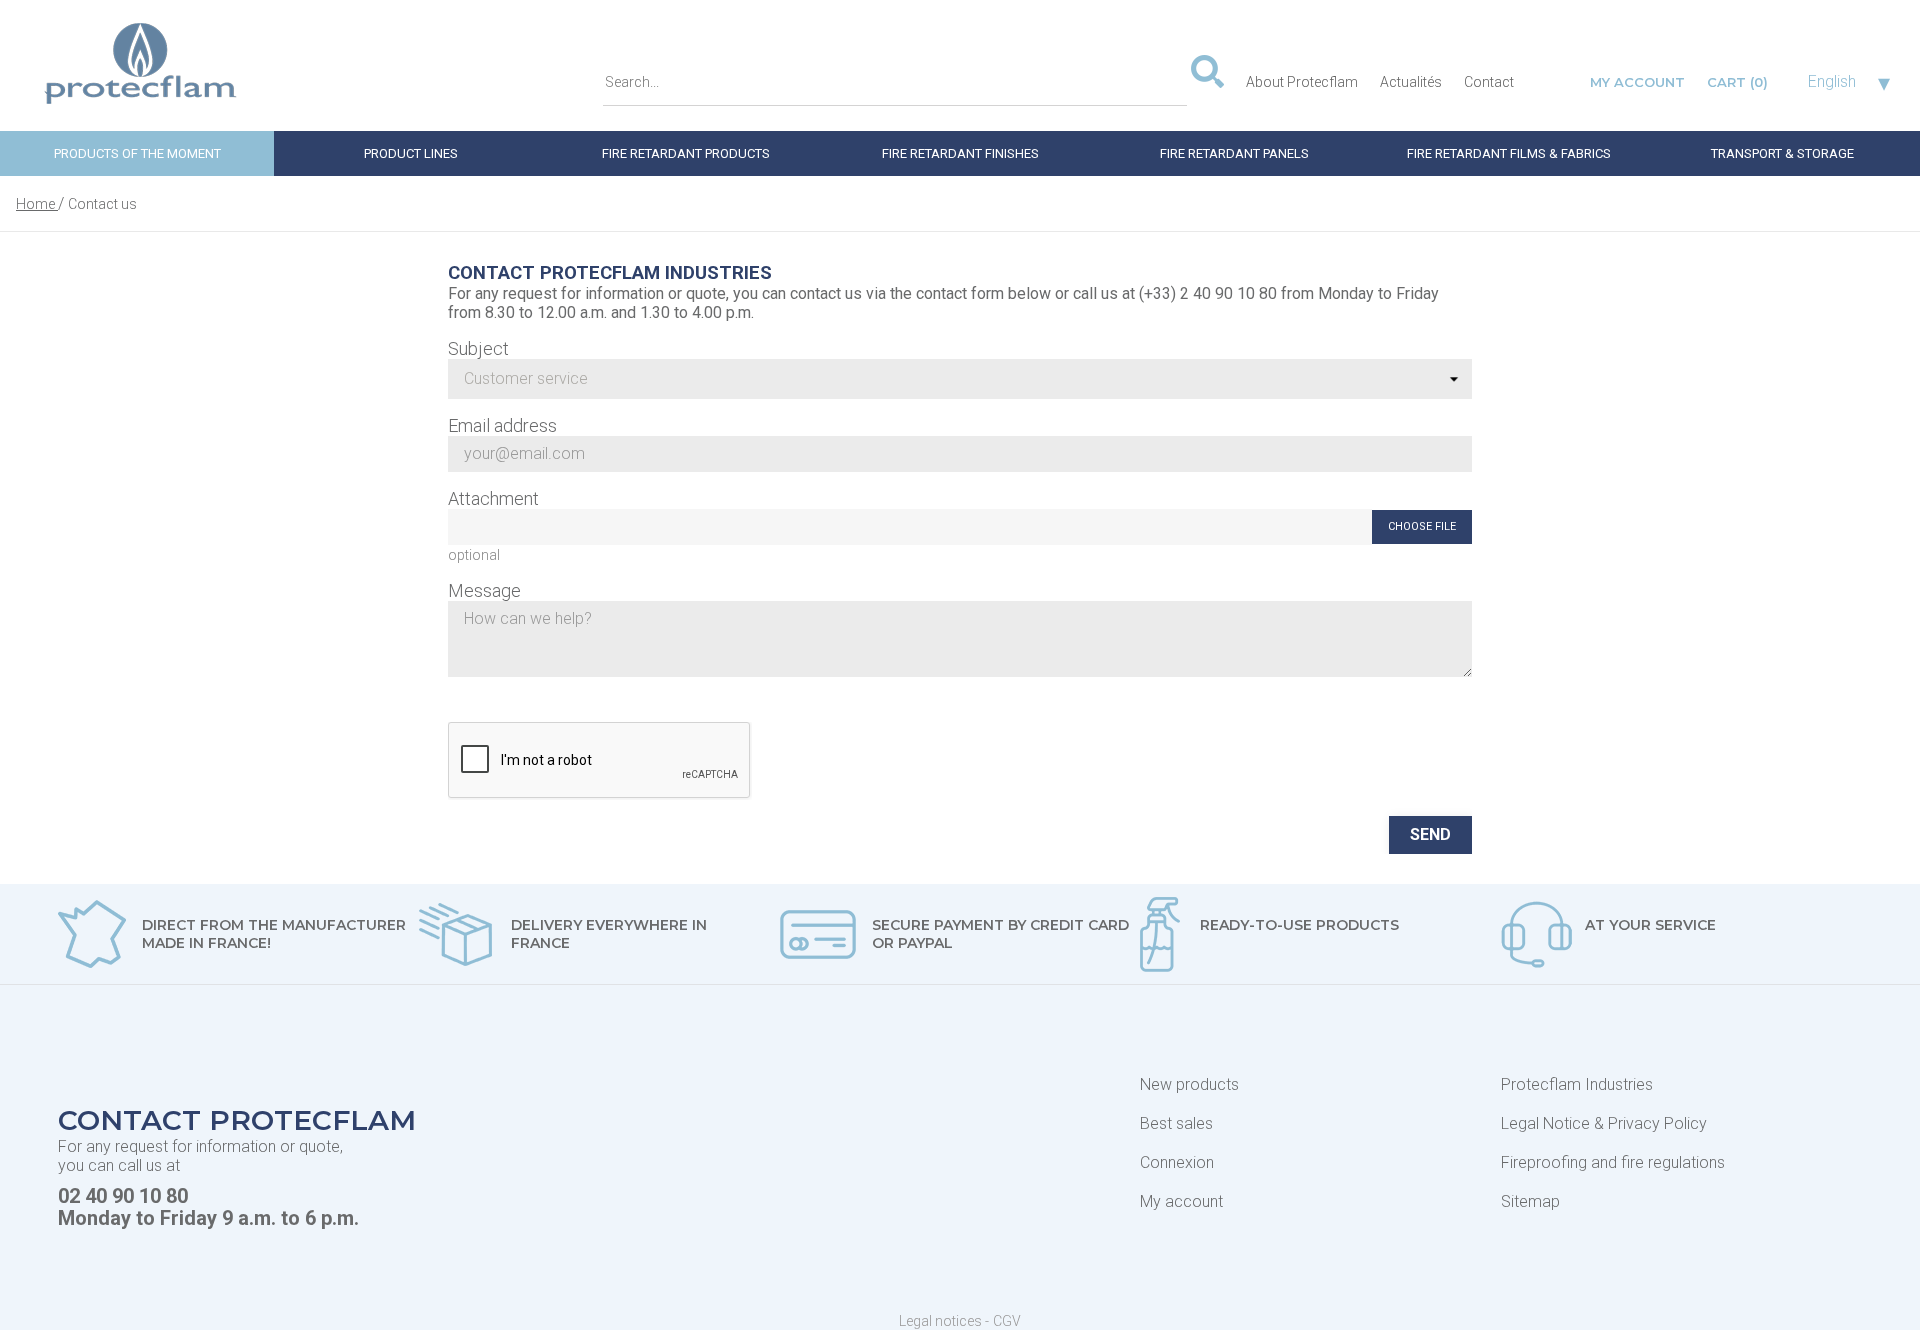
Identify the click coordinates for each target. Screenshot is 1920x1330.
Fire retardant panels (1234, 153)
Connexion (1177, 1162)
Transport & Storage (1782, 153)
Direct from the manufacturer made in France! (274, 934)
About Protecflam (1302, 82)
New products (1189, 1084)
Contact (1489, 82)
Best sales (1176, 1123)
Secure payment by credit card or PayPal (1000, 934)
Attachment (493, 498)
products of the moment (137, 153)
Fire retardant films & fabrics (1509, 153)
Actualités (1411, 82)
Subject (478, 348)
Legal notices (942, 1321)
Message (484, 590)
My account (1181, 1201)
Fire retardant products (686, 153)
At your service (1650, 925)
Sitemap (1530, 1201)
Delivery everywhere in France (609, 934)
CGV (1007, 1321)
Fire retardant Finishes (960, 153)
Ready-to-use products (1299, 925)
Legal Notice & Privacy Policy (1604, 1123)
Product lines (411, 153)
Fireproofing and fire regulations (1613, 1162)
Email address (502, 425)
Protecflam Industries (1577, 1084)
